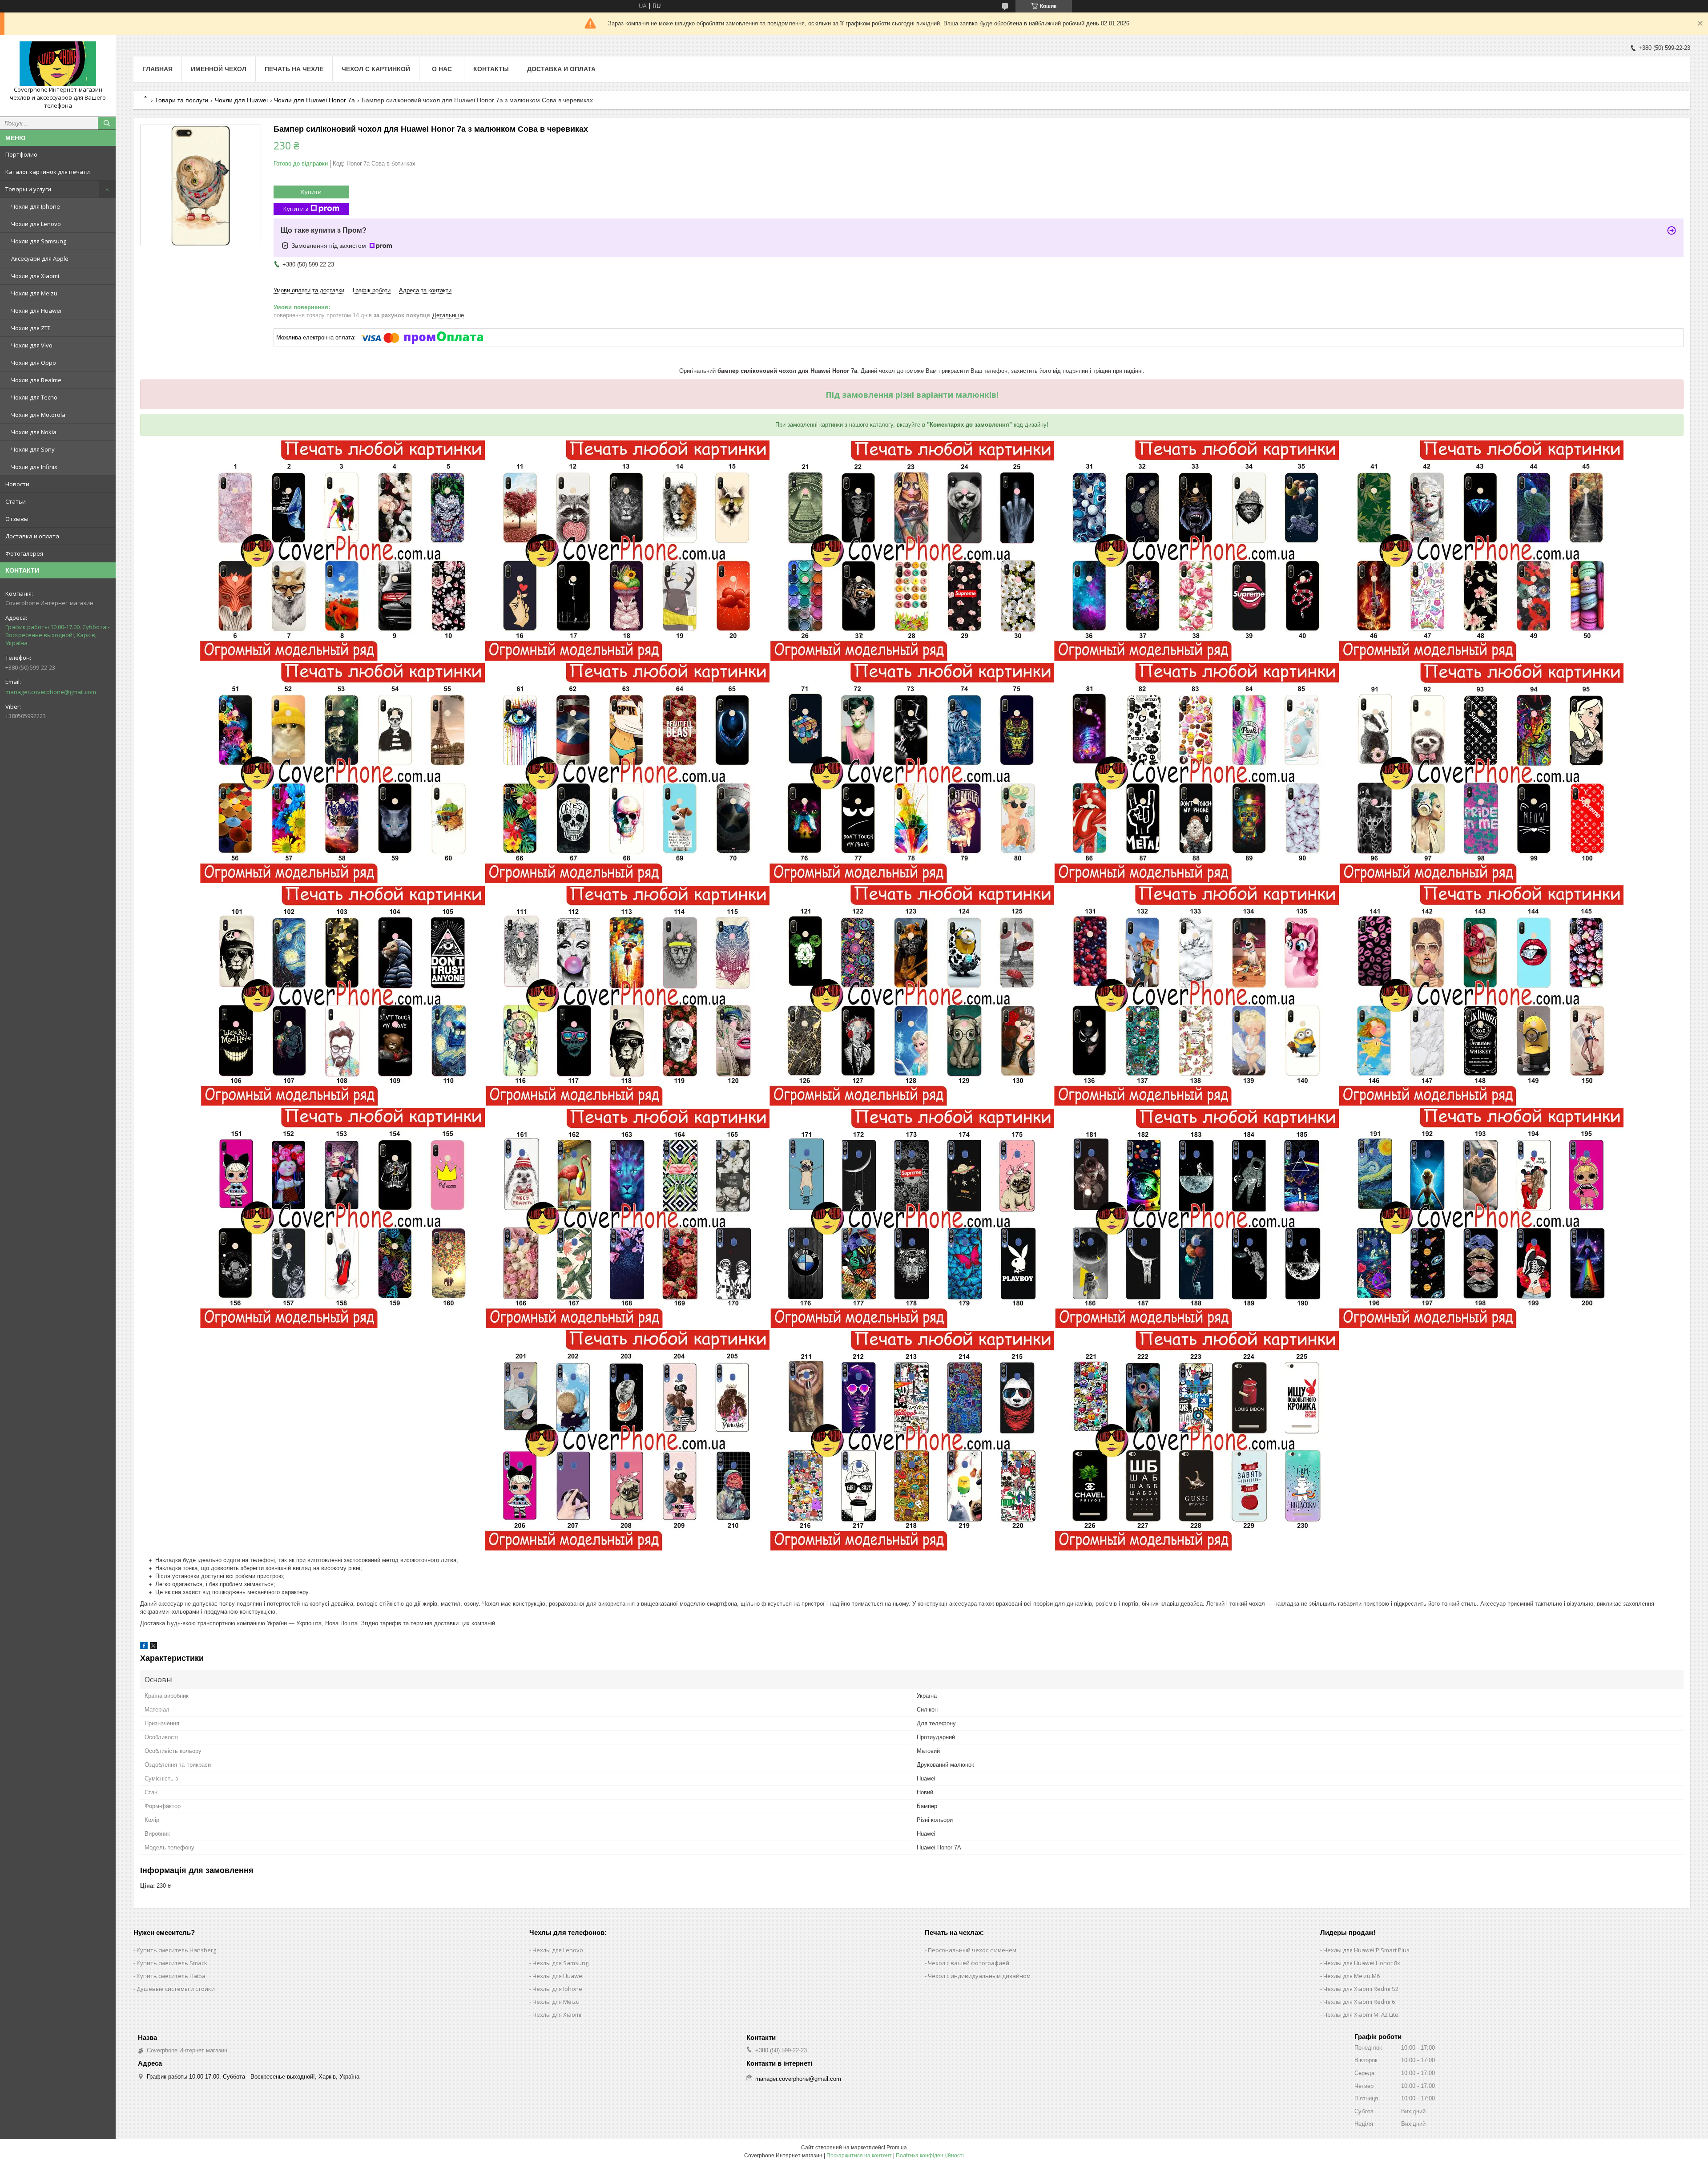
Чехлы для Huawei (558, 1976)
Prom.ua (897, 2148)
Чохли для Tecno (34, 397)
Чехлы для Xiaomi (557, 2015)
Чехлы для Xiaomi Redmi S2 (1361, 1989)
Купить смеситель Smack (172, 1963)
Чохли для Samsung (39, 241)
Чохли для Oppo (34, 363)
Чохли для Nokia (34, 432)
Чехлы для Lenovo (558, 1950)
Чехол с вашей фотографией (969, 1963)
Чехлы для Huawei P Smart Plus (1366, 1950)
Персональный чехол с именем (972, 1950)
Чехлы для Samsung (560, 1963)
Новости (17, 484)
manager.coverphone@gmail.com (51, 692)
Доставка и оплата (32, 536)
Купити (311, 192)
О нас (442, 69)
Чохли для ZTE (31, 328)
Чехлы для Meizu (556, 2002)
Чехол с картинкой (376, 69)
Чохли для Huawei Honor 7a (314, 100)
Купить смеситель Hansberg (176, 1950)
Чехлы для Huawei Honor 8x (1362, 1963)
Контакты (491, 69)
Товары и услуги (28, 189)
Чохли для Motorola (38, 415)
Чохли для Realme (36, 380)
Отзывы (17, 519)
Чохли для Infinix (34, 467)
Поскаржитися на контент (859, 2156)
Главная (157, 69)
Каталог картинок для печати (48, 172)
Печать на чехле (294, 69)
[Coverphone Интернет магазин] (58, 64)
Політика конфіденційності (930, 2156)
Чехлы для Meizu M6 (1351, 1976)
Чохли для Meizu (34, 293)
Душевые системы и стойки (176, 1989)
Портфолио (21, 154)
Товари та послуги (181, 100)
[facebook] (144, 1647)
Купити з (296, 209)
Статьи (16, 501)
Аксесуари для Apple (40, 258)
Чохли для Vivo (32, 345)
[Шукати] (107, 123)
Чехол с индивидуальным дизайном (979, 1976)
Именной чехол (219, 69)
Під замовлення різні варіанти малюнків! (912, 395)
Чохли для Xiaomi (35, 276)
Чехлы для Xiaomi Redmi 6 (1359, 2002)
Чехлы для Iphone (557, 1989)
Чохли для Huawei (36, 311)
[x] (153, 1647)
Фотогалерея (24, 553)
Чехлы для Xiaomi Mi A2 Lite (1361, 2015)
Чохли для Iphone (36, 206)
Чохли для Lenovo (36, 224)
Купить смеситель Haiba (171, 1976)
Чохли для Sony (33, 449)
